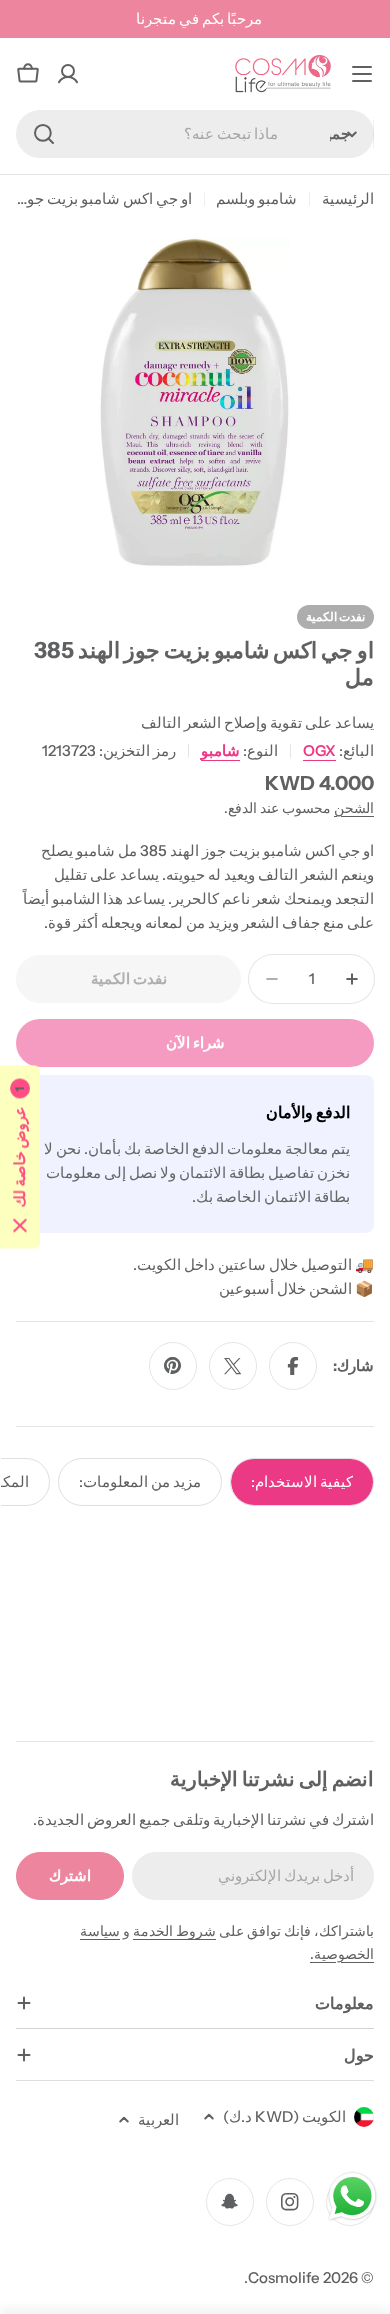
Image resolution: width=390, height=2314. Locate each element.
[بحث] (44, 134)
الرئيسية (348, 198)
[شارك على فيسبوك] (293, 1366)
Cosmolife (284, 2277)
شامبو (220, 750)
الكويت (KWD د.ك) (284, 2116)
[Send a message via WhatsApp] (352, 2196)
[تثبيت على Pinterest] (173, 1366)
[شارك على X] (233, 1366)
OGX (319, 750)
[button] (20, 1157)
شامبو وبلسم (256, 198)
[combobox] (195, 134)
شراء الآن (195, 1042)
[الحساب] (68, 74)
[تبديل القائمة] (362, 74)
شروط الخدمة (174, 1931)
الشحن (354, 808)
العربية (158, 2119)
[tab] (302, 1482)
